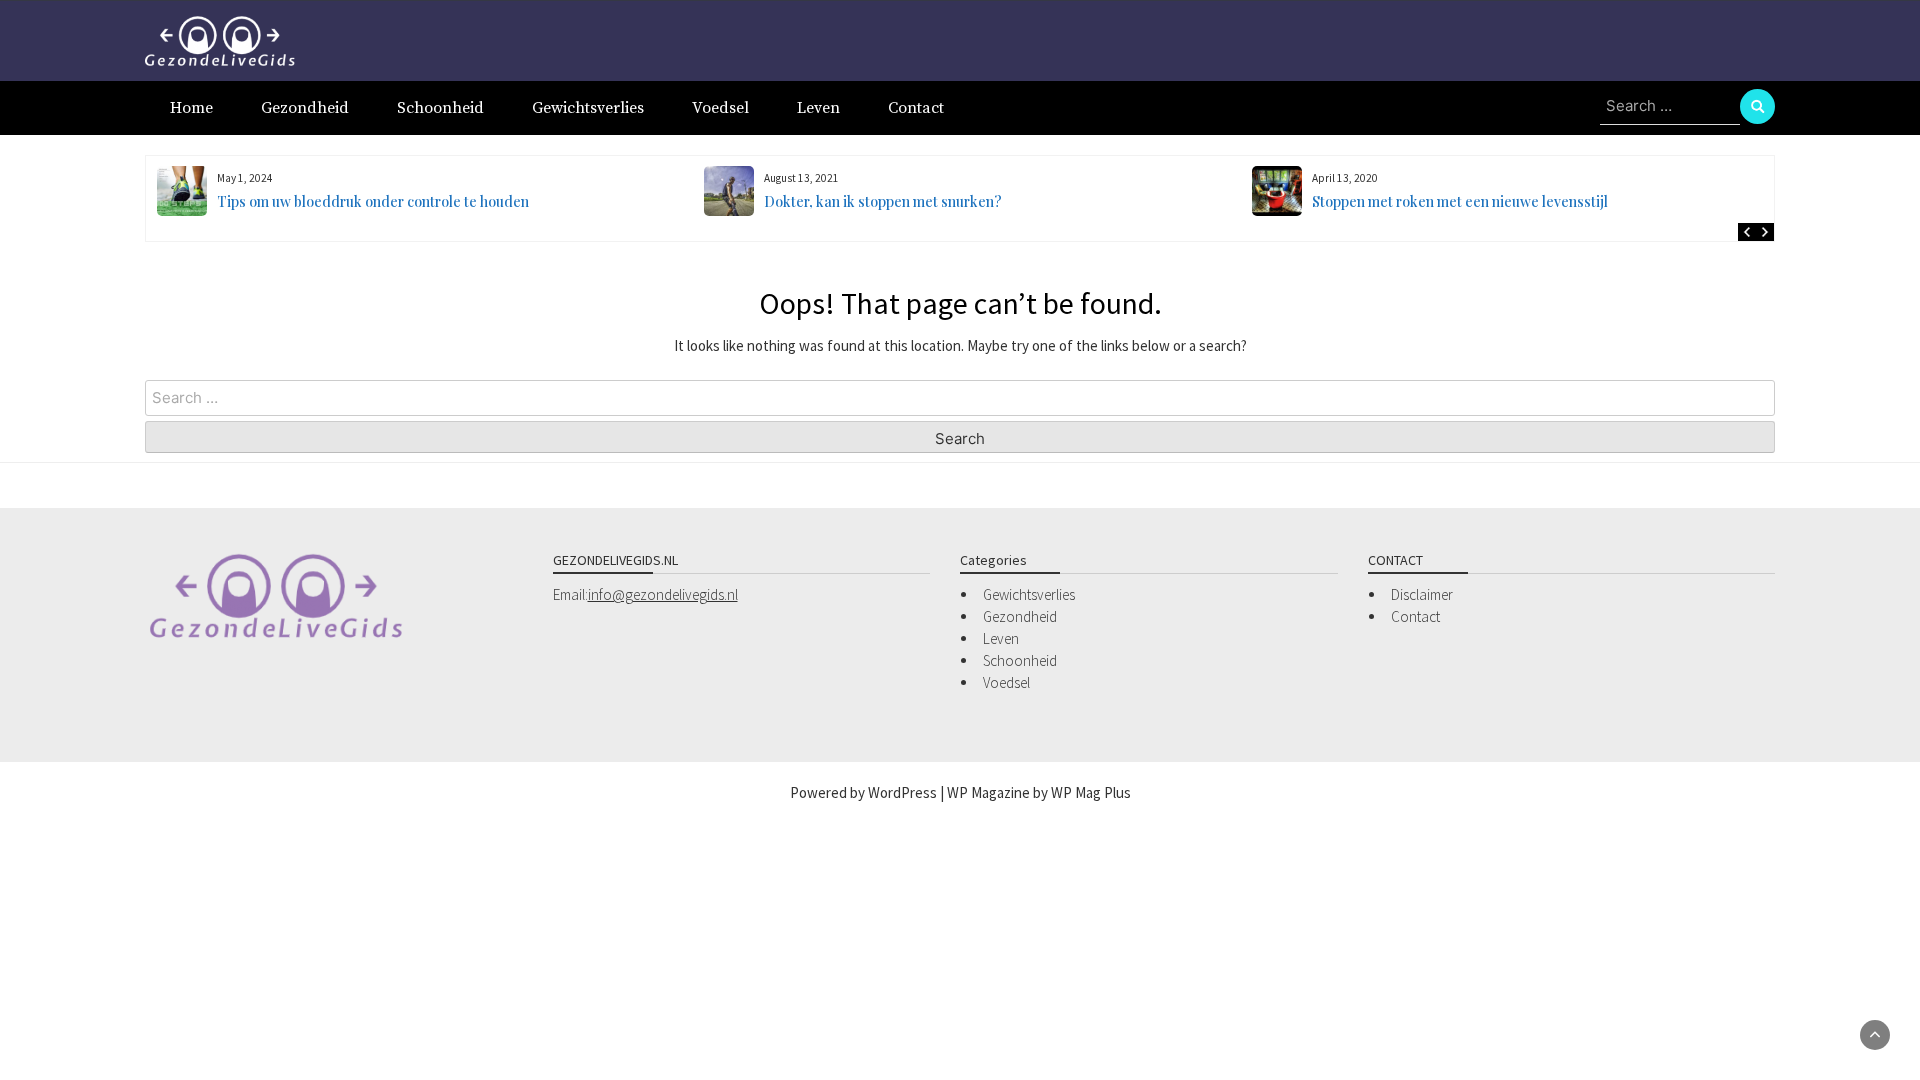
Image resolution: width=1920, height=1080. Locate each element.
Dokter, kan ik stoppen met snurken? (883, 201)
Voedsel (720, 108)
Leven (818, 108)
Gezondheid (305, 108)
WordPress (902, 792)
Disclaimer (1422, 594)
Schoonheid (440, 108)
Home (191, 108)
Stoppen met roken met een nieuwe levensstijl (1460, 201)
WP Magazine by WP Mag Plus (1039, 792)
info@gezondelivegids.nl (663, 594)
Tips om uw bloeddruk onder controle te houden (373, 201)
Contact (916, 108)
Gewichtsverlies (588, 108)
